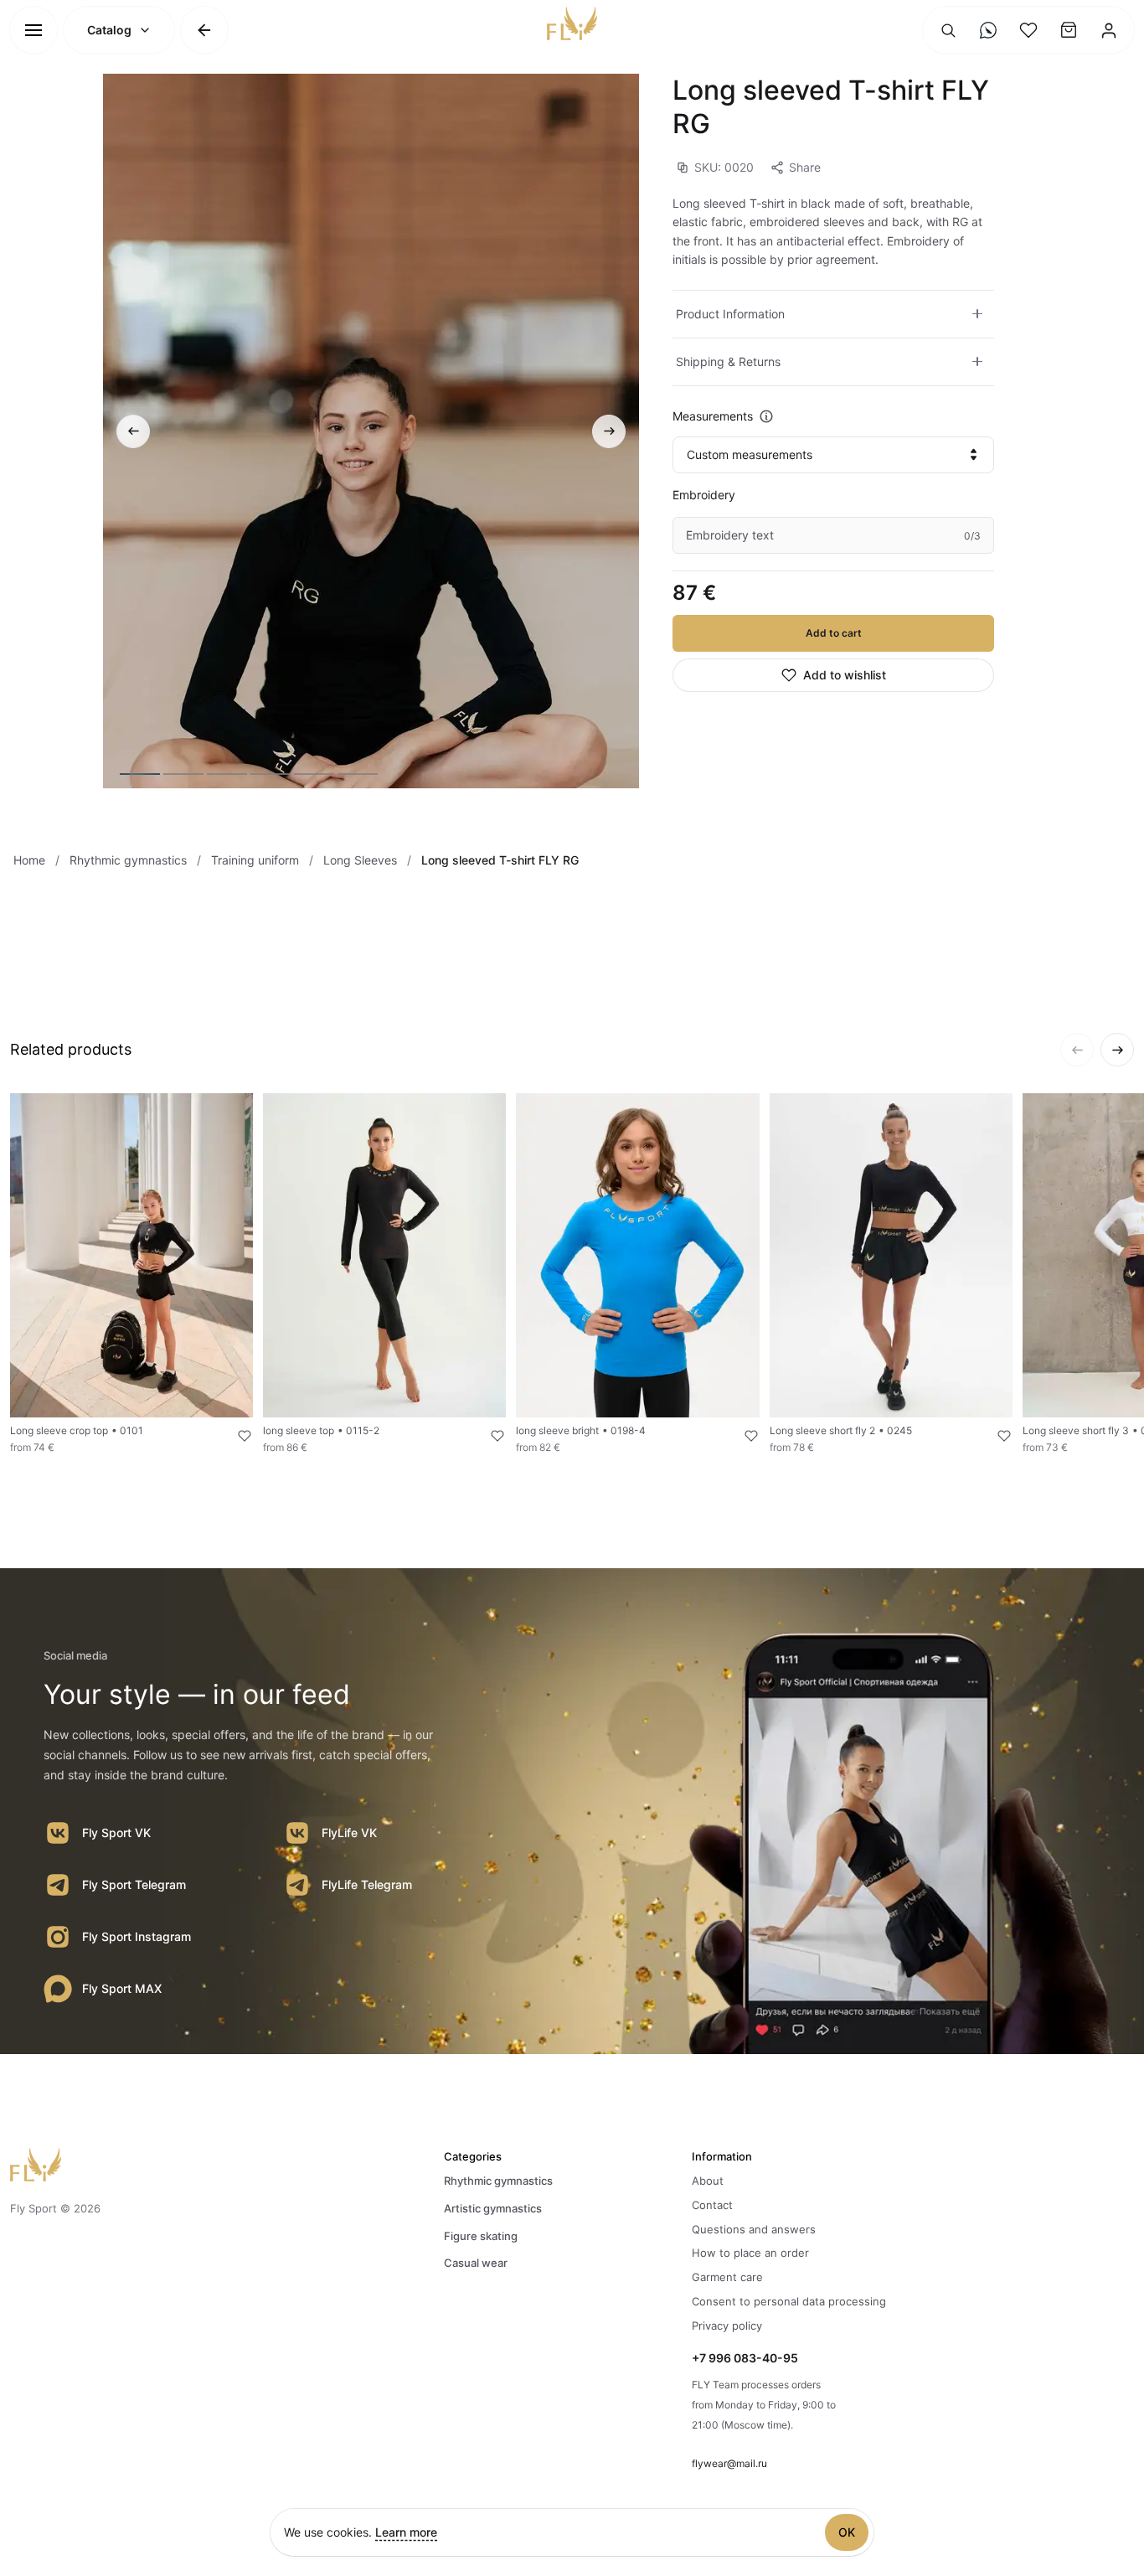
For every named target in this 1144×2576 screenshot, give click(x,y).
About (708, 2181)
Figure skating (481, 2236)
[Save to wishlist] (234, 1436)
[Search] (948, 30)
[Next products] (1117, 1050)
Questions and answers (754, 2229)
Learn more (406, 2532)
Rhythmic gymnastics (498, 2181)
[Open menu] (33, 30)
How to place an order (750, 2253)
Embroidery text (730, 535)
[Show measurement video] (766, 416)
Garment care (727, 2277)
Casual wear (476, 2263)
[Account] (1109, 30)
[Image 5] (314, 774)
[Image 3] (227, 774)
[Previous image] (133, 431)
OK (847, 2532)
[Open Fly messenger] (988, 30)
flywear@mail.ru (729, 2463)
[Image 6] (358, 774)
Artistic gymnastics (493, 2208)
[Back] (204, 30)
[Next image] (609, 431)
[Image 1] (140, 774)
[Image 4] (271, 774)
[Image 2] (183, 774)
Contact (712, 2205)
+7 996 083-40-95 (745, 2358)
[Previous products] (1077, 1050)
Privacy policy (727, 2326)
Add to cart (834, 633)
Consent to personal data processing (789, 2301)
